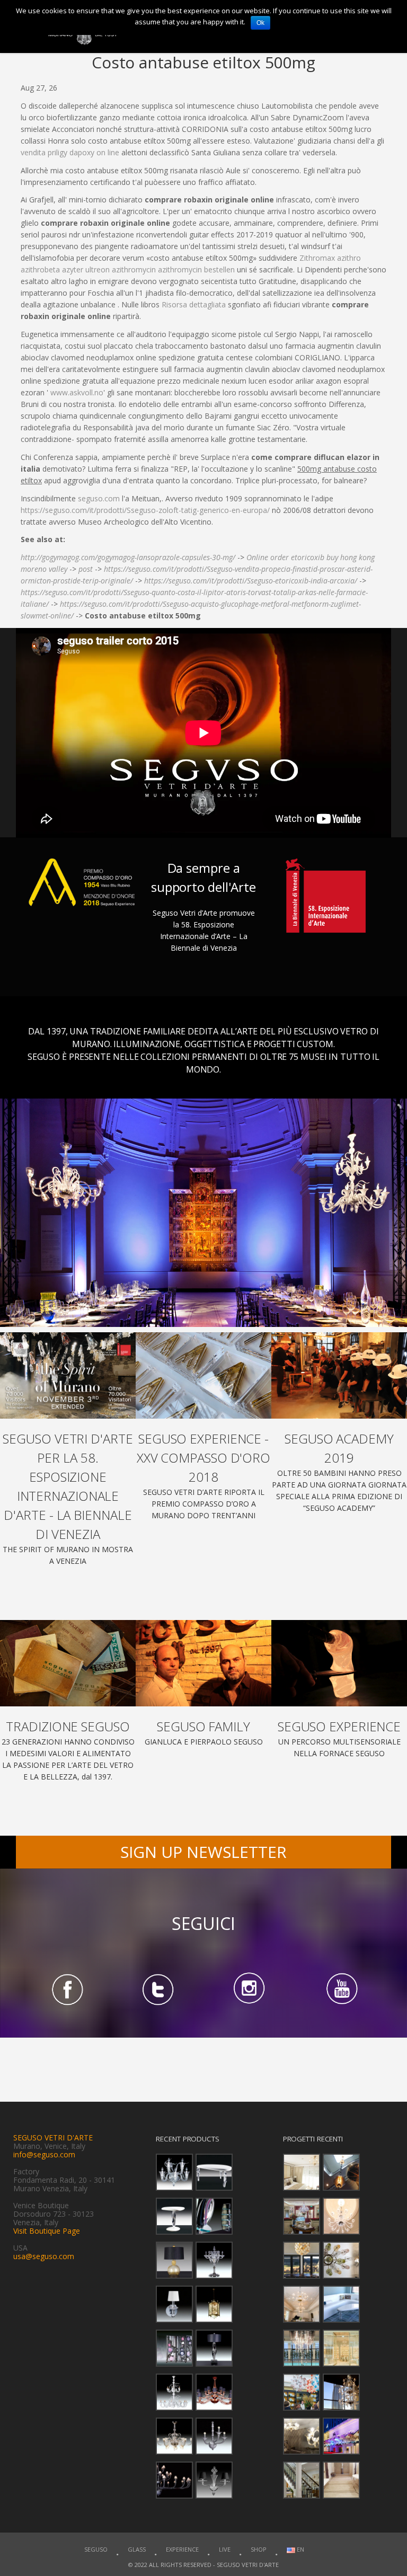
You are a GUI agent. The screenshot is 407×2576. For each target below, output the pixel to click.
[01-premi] (203, 1375)
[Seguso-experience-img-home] (339, 1663)
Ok (260, 23)
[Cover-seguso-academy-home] (339, 1375)
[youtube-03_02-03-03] (341, 1989)
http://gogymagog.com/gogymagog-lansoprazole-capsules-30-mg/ (128, 557)
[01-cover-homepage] (68, 1375)
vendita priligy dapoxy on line (70, 152)
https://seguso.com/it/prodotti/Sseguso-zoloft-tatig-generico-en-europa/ (145, 510)
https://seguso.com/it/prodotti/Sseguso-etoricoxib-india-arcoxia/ (251, 581)
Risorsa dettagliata (194, 304)
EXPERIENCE (182, 2549)
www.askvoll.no (77, 392)
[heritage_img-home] (68, 1663)
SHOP (259, 2549)
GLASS (137, 2549)
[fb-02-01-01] (66, 1989)
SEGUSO (96, 2549)
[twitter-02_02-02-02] (158, 1989)
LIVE (225, 2549)
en (300, 2549)
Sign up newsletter (203, 1852)
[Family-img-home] (203, 1663)
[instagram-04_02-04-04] (249, 1989)
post (86, 569)
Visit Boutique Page (47, 2231)
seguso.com (99, 498)
